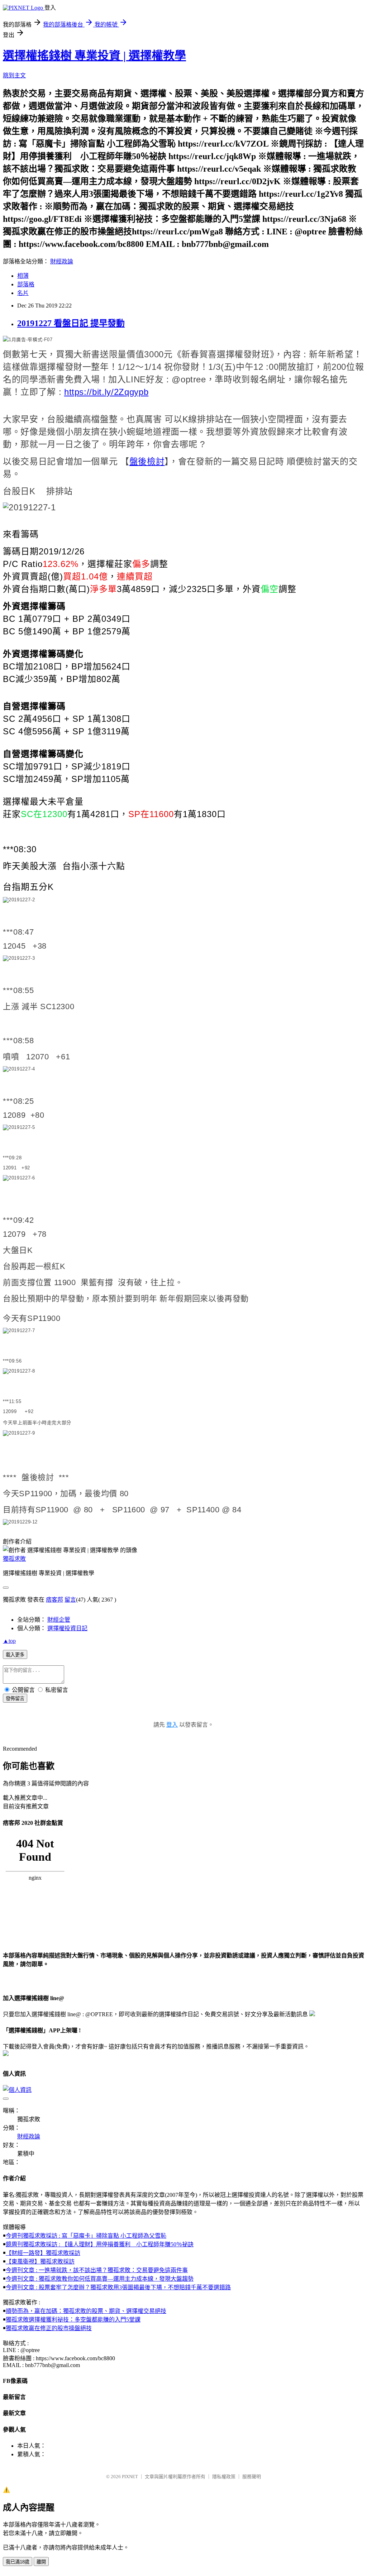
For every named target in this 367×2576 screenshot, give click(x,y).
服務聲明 (252, 2477)
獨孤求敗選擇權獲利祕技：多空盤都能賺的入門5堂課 (73, 2320)
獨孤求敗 (14, 1559)
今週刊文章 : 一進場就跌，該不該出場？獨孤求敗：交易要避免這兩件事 (97, 2270)
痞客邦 (54, 1600)
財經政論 (62, 261)
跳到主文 (14, 75)
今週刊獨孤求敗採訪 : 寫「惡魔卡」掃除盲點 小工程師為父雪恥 (86, 2236)
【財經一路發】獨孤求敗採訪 (43, 2253)
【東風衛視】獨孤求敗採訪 (40, 2262)
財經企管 (59, 1620)
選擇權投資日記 (67, 1628)
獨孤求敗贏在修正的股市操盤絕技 (49, 2328)
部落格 (26, 284)
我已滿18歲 (18, 2562)
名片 (23, 293)
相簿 (23, 276)
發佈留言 (15, 1699)
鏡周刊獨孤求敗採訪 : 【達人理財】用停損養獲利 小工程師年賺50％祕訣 (100, 2244)
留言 (70, 1600)
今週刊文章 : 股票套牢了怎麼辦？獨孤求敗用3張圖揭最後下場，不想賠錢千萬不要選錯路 (118, 2287)
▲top (9, 1641)
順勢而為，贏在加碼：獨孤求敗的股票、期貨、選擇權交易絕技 (86, 2311)
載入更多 (15, 1655)
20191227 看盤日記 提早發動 (71, 323)
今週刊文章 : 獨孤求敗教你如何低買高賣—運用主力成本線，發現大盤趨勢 (100, 2279)
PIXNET (130, 2477)
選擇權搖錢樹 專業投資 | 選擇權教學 (94, 56)
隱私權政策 (224, 2477)
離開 (41, 2562)
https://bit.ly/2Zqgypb (106, 392)
